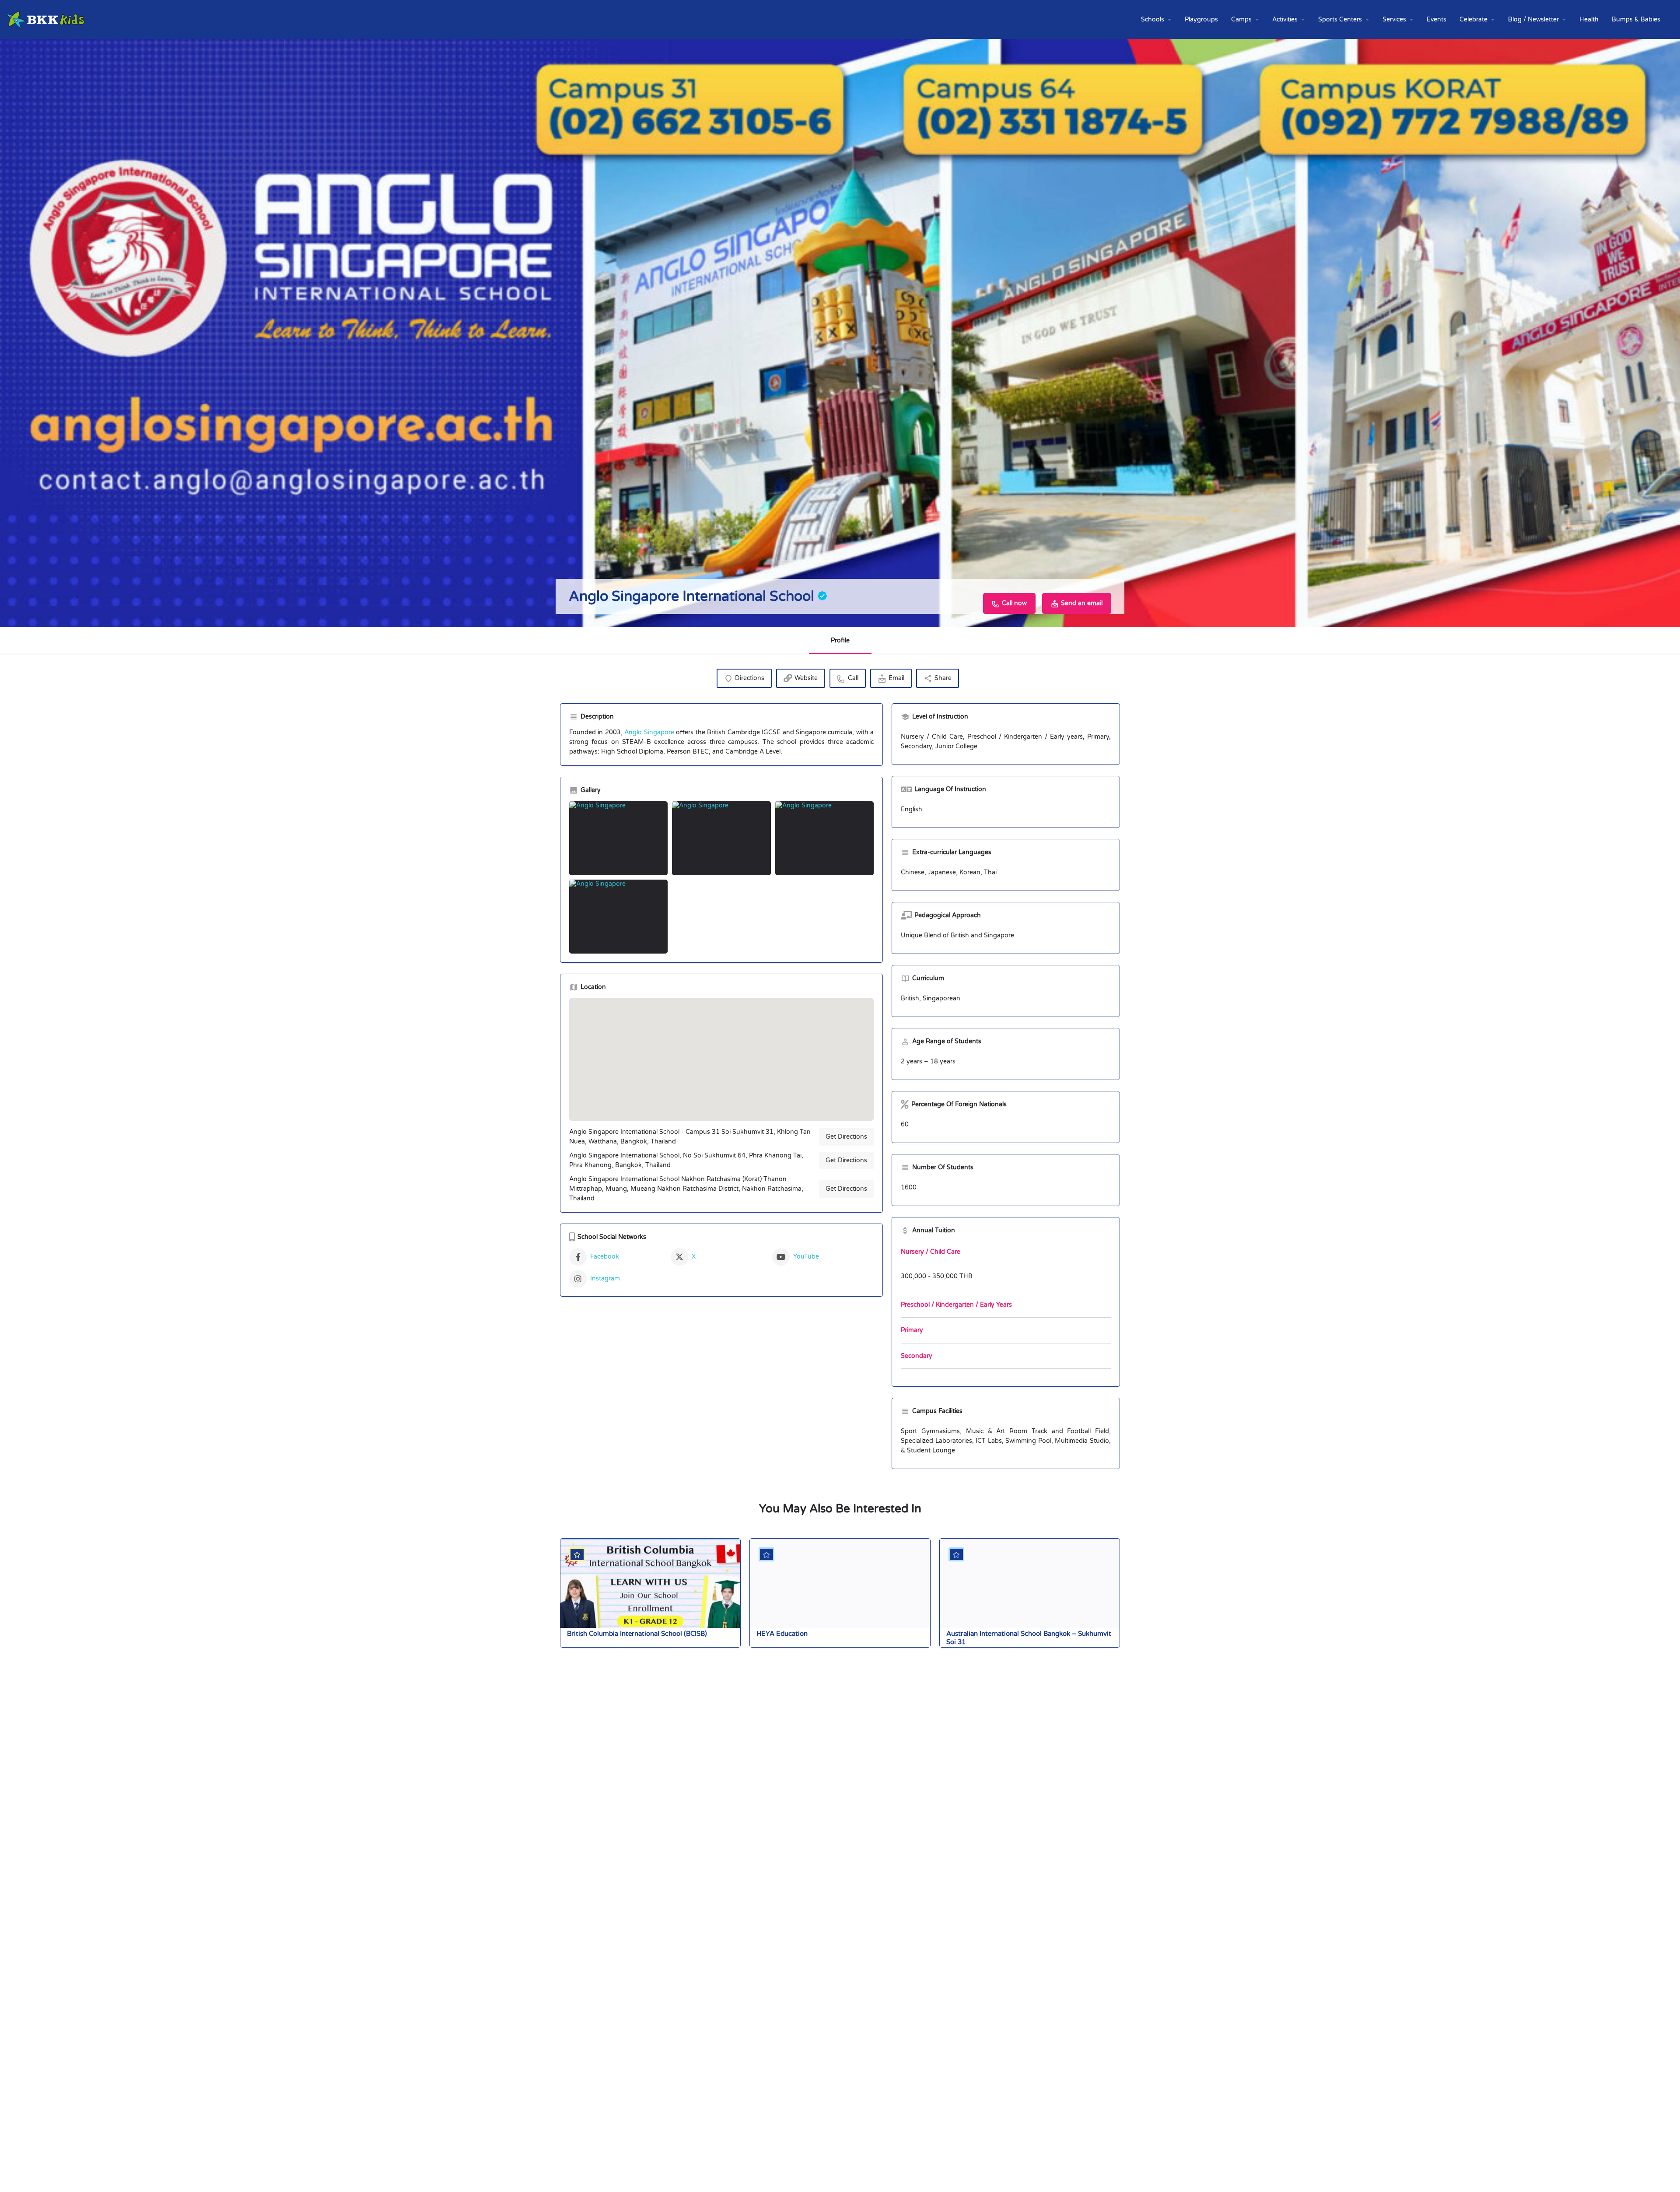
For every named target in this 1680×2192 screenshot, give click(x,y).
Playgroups (1201, 19)
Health (1589, 19)
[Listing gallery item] (618, 838)
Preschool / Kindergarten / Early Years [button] (956, 1305)
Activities (1285, 19)
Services (1394, 19)
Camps (1241, 19)
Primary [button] (912, 1330)
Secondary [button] (917, 1356)
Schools (1153, 19)
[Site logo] (47, 19)
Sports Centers (1340, 19)
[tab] (1006, 1253)
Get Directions (846, 1137)
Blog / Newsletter (1533, 19)
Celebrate (1473, 19)
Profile (840, 640)
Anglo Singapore (648, 732)
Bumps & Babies (1636, 19)
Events (1437, 19)
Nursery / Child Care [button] (931, 1252)
